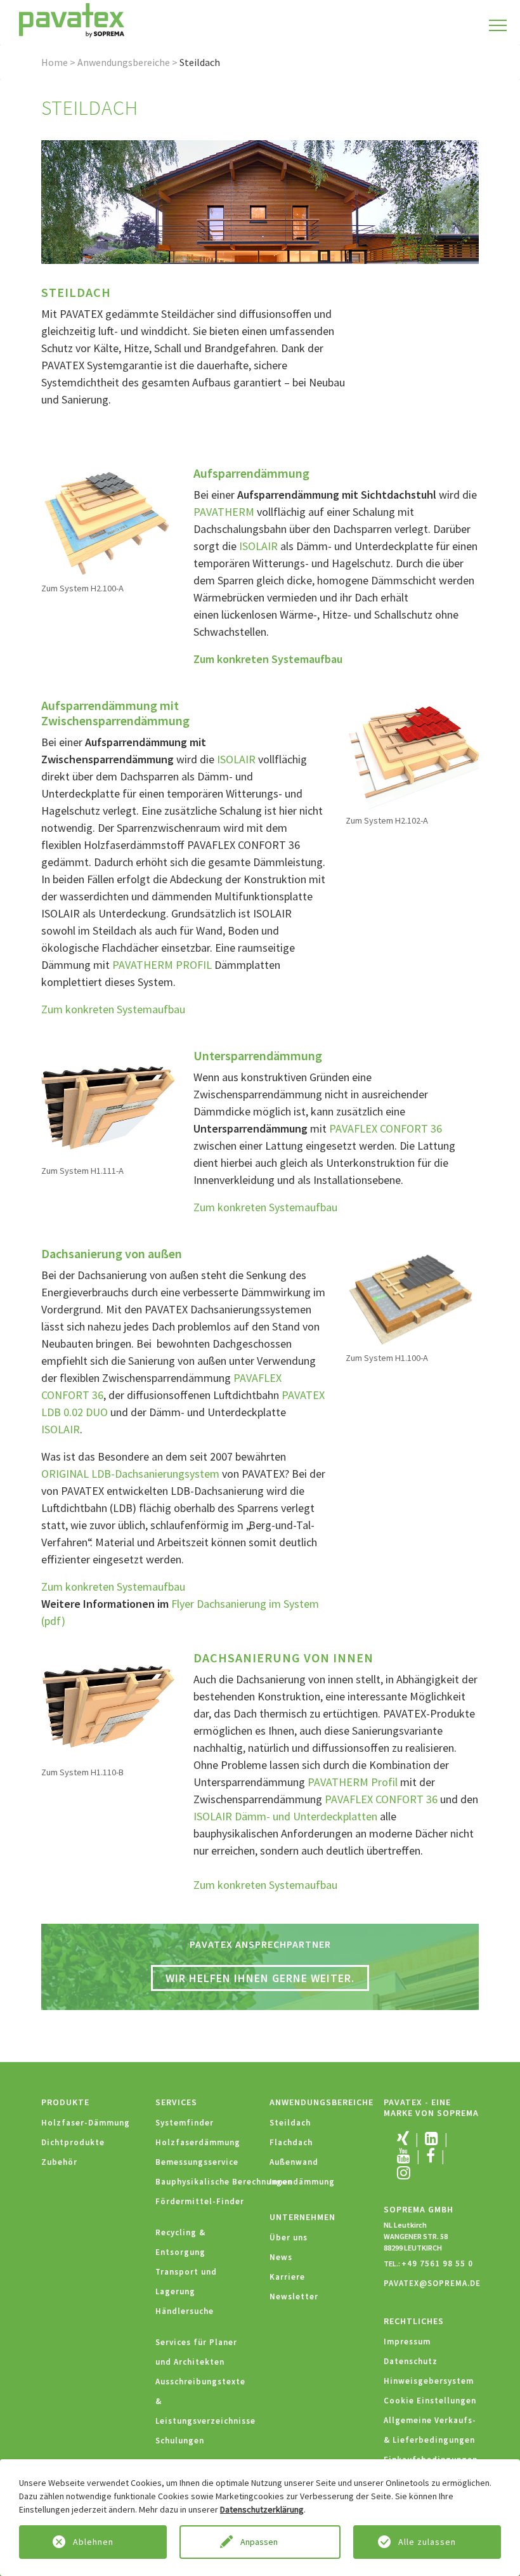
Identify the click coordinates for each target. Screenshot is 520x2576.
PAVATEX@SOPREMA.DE (432, 2283)
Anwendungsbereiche (124, 62)
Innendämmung (302, 2182)
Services (176, 2102)
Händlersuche (185, 2311)
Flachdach (291, 2142)
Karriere (287, 2277)
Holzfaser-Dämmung (86, 2123)
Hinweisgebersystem (429, 2381)
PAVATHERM (224, 512)
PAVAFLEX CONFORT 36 (386, 1128)
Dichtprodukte (73, 2142)
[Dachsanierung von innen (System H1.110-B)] (108, 1706)
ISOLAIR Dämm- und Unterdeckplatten (285, 1816)
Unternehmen (302, 2217)
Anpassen (260, 2542)
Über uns (289, 2238)
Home (55, 62)
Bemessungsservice (197, 2162)
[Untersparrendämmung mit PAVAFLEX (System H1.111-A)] (108, 1105)
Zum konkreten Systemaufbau (268, 659)
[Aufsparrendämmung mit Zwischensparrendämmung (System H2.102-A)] (412, 755)
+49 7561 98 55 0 (437, 2264)
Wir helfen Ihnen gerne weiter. (260, 1978)
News (281, 2257)
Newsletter (294, 2297)
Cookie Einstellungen (430, 2401)
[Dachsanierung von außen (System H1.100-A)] (412, 1298)
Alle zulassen (427, 2542)
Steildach (290, 2123)
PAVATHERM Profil (353, 1782)
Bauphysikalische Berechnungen (224, 2182)
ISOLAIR (260, 546)
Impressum (407, 2342)
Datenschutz (411, 2361)
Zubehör (59, 2162)
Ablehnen (93, 2542)
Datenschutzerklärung (262, 2509)
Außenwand (294, 2162)
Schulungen (180, 2441)
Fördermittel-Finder (200, 2201)
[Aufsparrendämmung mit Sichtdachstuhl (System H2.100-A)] (108, 522)
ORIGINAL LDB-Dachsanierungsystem (130, 1474)
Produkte (65, 2102)
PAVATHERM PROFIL (162, 965)
